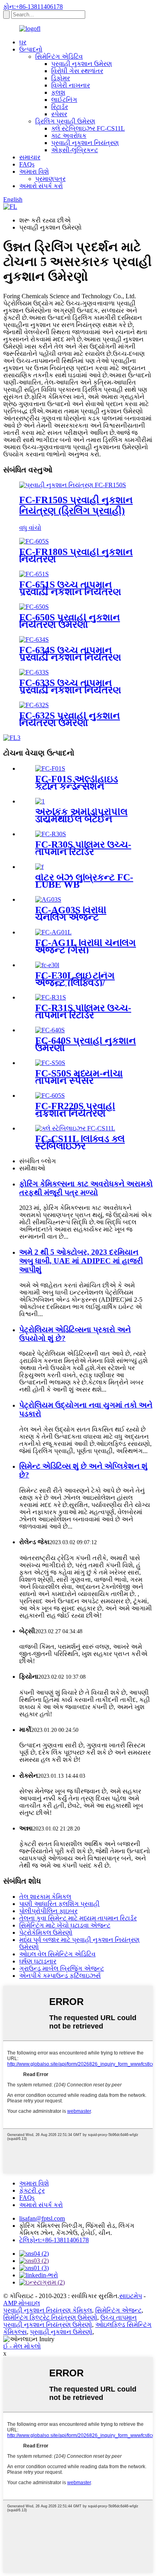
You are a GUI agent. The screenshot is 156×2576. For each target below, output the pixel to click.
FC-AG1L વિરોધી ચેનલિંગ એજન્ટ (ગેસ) (86, 946)
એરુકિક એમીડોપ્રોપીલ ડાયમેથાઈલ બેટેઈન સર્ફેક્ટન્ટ (81, 819)
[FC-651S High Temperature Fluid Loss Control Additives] (34, 574)
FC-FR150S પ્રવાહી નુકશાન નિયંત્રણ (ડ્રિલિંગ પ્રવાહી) (76, 505)
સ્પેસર (59, 114)
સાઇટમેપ (131, 2296)
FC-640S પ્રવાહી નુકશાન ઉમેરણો (86, 1044)
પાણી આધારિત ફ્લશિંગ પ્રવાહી (59, 1904)
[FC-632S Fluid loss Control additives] (34, 705)
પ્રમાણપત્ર (50, 179)
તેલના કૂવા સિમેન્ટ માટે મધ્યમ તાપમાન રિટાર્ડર (78, 1918)
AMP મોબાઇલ (22, 2303)
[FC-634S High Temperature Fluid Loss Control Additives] (34, 640)
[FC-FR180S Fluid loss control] (34, 541)
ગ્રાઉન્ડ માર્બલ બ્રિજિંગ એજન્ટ (62, 1968)
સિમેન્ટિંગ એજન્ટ (118, 2310)
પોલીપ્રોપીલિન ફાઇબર (48, 1911)
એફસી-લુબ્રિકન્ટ (75, 150)
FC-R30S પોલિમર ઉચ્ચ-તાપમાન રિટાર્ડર (83, 848)
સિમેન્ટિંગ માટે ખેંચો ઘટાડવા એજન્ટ (65, 1925)
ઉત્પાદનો (31, 49)
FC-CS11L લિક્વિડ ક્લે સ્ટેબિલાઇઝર (80, 1142)
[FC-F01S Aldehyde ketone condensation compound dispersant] (50, 768)
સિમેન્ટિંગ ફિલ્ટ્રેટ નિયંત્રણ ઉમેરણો (50, 2317)
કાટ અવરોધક (69, 136)
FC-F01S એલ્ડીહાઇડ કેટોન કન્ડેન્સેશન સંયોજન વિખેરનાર (77, 786)
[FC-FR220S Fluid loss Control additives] (50, 1096)
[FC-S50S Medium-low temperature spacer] (50, 1063)
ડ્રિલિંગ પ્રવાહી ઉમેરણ (65, 121)
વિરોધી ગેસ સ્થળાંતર (77, 71)
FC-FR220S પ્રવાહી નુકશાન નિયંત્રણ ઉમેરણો (75, 1113)
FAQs (27, 164)
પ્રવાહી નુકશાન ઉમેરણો (61, 2332)
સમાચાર (30, 157)
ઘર (23, 42)
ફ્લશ (58, 92)
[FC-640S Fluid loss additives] (50, 1030)
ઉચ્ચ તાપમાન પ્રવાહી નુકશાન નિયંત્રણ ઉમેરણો (70, 2321)
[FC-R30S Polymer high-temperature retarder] (51, 834)
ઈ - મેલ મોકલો (22, 2346)
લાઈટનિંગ (64, 100)
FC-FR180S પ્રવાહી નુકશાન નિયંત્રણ (76, 555)
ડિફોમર (61, 78)
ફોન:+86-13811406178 (33, 7)
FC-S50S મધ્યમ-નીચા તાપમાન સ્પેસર (79, 1077)
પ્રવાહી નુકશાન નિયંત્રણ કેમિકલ (48, 2310)
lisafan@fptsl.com (42, 2218)
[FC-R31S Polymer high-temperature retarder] (51, 997)
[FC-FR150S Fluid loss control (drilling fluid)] (73, 485)
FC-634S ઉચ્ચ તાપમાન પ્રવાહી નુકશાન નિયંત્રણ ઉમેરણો (70, 657)
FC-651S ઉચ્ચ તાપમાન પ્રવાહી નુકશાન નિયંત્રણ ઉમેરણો (70, 592)
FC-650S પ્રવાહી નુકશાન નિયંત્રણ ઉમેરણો (70, 621)
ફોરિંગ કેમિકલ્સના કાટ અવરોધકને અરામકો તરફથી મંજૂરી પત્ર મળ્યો (86, 1188)
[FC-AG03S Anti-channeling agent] (48, 899)
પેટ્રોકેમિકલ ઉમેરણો (46, 1932)
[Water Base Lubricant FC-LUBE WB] (39, 867)
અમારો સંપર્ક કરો (41, 186)
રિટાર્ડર (60, 107)
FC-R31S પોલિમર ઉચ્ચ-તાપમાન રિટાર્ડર (83, 1011)
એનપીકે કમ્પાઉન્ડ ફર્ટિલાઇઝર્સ (60, 1976)
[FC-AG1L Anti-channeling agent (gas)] (53, 932)
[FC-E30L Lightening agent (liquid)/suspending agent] (47, 965)
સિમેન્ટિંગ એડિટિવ (59, 57)
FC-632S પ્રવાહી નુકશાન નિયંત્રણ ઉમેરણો (70, 719)
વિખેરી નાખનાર (71, 85)
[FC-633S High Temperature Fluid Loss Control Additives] (34, 672)
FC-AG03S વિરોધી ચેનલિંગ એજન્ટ (71, 914)
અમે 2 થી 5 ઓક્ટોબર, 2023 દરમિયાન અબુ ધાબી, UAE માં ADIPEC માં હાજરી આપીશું (81, 1261)
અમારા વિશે (34, 172)
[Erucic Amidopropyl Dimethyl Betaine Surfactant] (40, 801)
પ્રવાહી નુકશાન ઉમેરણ (82, 64)
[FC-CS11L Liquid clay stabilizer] (75, 1128)
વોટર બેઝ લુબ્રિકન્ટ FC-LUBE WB (84, 881)
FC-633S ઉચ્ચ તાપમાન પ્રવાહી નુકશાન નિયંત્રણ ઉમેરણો (70, 690)
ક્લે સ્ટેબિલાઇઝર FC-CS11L (88, 128)
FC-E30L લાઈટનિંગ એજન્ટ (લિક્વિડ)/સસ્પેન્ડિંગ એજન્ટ (75, 983)
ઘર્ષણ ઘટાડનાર (38, 1961)
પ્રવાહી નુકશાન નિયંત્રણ (85, 143)
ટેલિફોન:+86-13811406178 (54, 2240)
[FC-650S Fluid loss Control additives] (34, 607)
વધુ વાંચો (30, 528)
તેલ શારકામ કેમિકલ (45, 1897)
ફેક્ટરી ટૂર (32, 2190)
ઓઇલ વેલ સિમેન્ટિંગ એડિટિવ (57, 1954)
